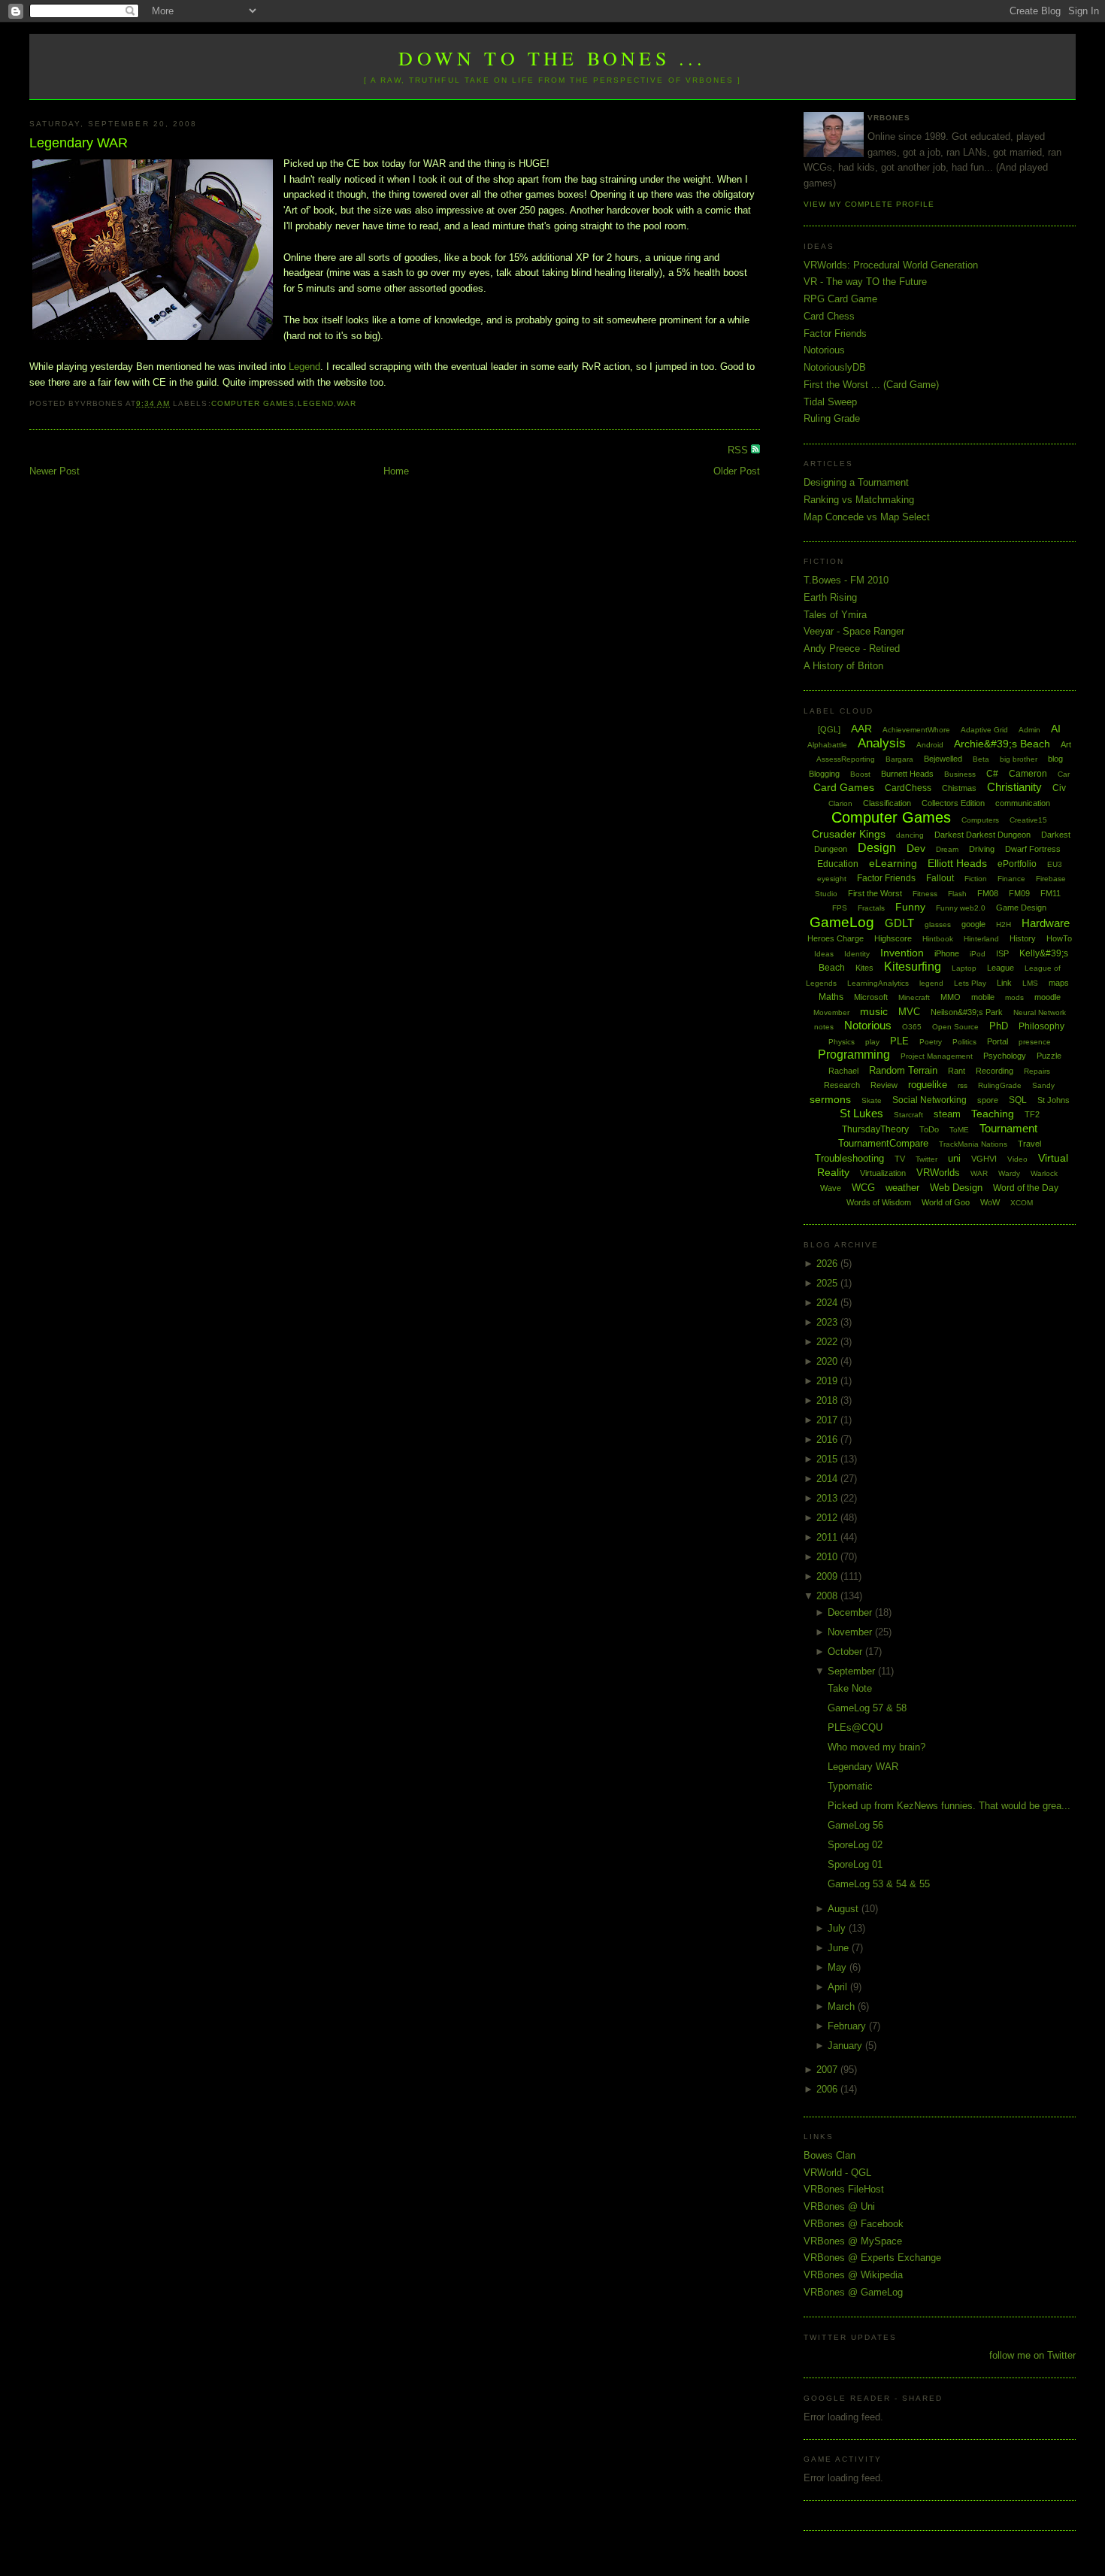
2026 (828, 1264)
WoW (990, 1202)
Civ (1059, 788)
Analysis (882, 743)
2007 (828, 2070)
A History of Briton (843, 666)
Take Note (850, 1688)
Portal (998, 1041)
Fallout (940, 878)
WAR (347, 403)
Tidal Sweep (830, 402)
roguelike (928, 1085)
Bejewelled (943, 759)
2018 (828, 1400)
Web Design (956, 1188)
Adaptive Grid (984, 730)
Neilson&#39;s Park (967, 1012)
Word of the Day (1026, 1188)
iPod (978, 954)
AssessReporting (846, 759)
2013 (828, 1498)
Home (396, 471)
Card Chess (829, 316)
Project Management (937, 1056)
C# (992, 774)
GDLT (899, 923)
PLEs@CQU (855, 1727)
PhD (999, 1026)
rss (963, 1085)
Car (1064, 774)
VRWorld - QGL (837, 2173)
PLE (899, 1041)
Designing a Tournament (856, 482)
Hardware (1046, 923)
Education (838, 864)
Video (1017, 1159)
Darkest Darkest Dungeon (982, 835)
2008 (828, 1596)
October (846, 1652)
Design (877, 848)
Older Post (737, 471)
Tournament (1008, 1128)
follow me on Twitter (1032, 2355)
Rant (957, 1071)
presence (1035, 1042)
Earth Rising (830, 597)
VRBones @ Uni (839, 2206)
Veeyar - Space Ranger (854, 631)
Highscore (893, 938)
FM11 (1051, 893)
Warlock (1044, 1173)
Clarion (840, 803)
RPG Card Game (840, 299)
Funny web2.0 (961, 908)
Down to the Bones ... (552, 58)
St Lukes (861, 1113)
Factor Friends (835, 333)
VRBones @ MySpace (853, 2241)
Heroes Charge (836, 938)
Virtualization (883, 1173)
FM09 (1019, 893)
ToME (959, 1130)
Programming (854, 1055)
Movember (831, 1012)
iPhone (947, 953)
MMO (951, 997)
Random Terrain (903, 1070)
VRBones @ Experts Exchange (872, 2258)
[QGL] (829, 729)
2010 (828, 1557)
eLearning (893, 863)
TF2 (1032, 1114)
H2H (1004, 924)
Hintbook (938, 939)
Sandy (1043, 1085)
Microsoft (871, 997)
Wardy (1009, 1173)
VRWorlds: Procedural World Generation (891, 265)
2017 (828, 1420)
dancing (910, 835)
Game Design (1021, 908)
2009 (828, 1576)
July (838, 1928)
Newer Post (54, 471)
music (874, 1011)
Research (842, 1085)
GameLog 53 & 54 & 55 (879, 1884)
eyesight (832, 879)
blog (1055, 759)
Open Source (955, 1027)
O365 (912, 1027)
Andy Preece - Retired (852, 649)
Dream (947, 849)
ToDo (929, 1129)
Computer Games (253, 403)
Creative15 (1028, 820)
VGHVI (984, 1159)
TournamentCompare (883, 1143)
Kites (864, 968)
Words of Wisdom (879, 1202)
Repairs (1037, 1071)
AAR (861, 729)
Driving (982, 849)
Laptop (964, 968)
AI (1056, 729)
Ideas (824, 954)
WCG (863, 1188)
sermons (830, 1099)
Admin (1029, 730)
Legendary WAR (79, 143)
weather (902, 1188)
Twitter (926, 1159)
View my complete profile (869, 204)
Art (1066, 744)
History (1023, 938)
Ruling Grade (832, 418)
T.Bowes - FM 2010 (846, 580)
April (839, 1987)
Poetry (931, 1042)
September (853, 1671)
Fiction (976, 879)
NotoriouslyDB (835, 367)
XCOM (1022, 1203)
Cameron (1028, 774)
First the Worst (875, 893)
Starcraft (908, 1115)
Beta (981, 759)
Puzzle (1049, 1056)
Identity (857, 954)
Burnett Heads (907, 774)
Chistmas (959, 788)
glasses (938, 924)
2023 (828, 1322)
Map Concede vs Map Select (867, 517)
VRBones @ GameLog (853, 2292)
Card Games (844, 787)
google (973, 924)
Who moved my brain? (876, 1747)
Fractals (871, 908)
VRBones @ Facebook (854, 2224)
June (840, 1948)
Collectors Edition (953, 803)
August (845, 1909)
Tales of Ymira (835, 615)
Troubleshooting (849, 1158)
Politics (964, 1042)
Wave (831, 1188)
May (839, 1967)
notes (824, 1027)
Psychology (1005, 1056)
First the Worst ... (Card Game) (871, 385)
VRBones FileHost (844, 2189)
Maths (831, 997)
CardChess (908, 788)
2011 (828, 1537)
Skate (872, 1100)
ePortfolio (1017, 864)
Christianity (1014, 787)
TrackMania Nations (973, 1144)
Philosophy (1041, 1026)
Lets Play (970, 983)
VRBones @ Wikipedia (853, 2275)
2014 (828, 1479)
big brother (1019, 759)
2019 (828, 1381)
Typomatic (850, 1786)
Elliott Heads (957, 863)
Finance (1011, 879)
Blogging (824, 774)
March (843, 2006)
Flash (957, 894)
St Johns (1054, 1100)
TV (900, 1159)
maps (1059, 983)
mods (1014, 997)
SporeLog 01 (855, 1864)
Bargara (899, 759)
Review (884, 1085)
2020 (828, 1361)
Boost (860, 774)
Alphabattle (827, 745)
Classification (887, 803)
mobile (983, 997)
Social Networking (929, 1100)
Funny (910, 907)
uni (954, 1158)
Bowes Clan (830, 2155)
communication (1023, 803)
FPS (840, 908)
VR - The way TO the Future (865, 282)
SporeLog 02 (855, 1845)
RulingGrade (1000, 1085)
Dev (916, 848)
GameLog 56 (855, 1825)
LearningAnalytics (878, 983)
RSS (739, 450)
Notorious (824, 350)
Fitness (925, 894)
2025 (828, 1283)
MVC (909, 1012)
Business (960, 774)
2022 (828, 1342)
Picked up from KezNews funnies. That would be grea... (949, 1806)
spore (988, 1100)
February (848, 2026)
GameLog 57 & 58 (867, 1708)
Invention (902, 953)
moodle (1047, 997)
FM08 (988, 893)
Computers (980, 820)
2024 (828, 1303)
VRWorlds (938, 1173)
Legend (304, 367)
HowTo (1059, 938)
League (1001, 968)
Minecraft (914, 997)
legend (316, 403)
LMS (1030, 983)
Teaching (993, 1114)
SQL (1018, 1100)
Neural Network (1040, 1012)
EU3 (1055, 864)
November (851, 1632)
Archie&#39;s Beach (1002, 744)
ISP (1002, 953)
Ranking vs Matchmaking (859, 500)
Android (930, 745)
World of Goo (946, 1202)
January (846, 2046)
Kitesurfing (913, 967)
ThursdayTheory (875, 1129)
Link (1004, 983)
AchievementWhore (916, 730)
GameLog (842, 922)
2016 (828, 1440)
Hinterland (981, 939)
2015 (828, 1459)
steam (947, 1114)
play (872, 1042)
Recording (994, 1071)
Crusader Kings (849, 834)
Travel (1029, 1144)
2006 (828, 2089)
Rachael (843, 1071)
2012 (828, 1518)
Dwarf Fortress (1033, 849)
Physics (842, 1042)
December (851, 1612)
